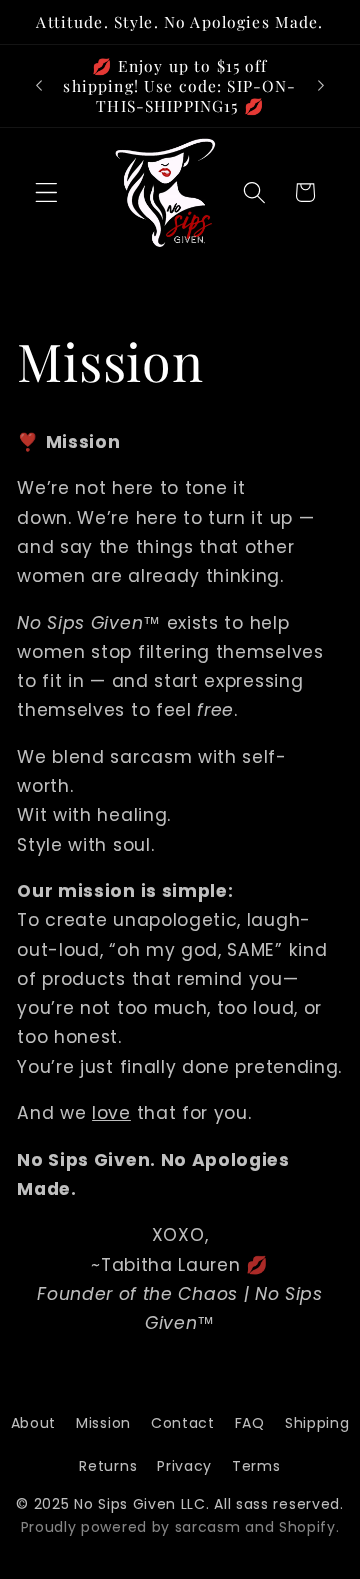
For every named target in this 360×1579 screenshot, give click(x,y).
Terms (256, 1466)
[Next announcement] (321, 86)
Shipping (317, 1423)
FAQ (250, 1423)
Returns (108, 1466)
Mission (103, 1423)
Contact (183, 1423)
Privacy (184, 1466)
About (33, 1423)
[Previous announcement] (39, 86)
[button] (46, 192)
